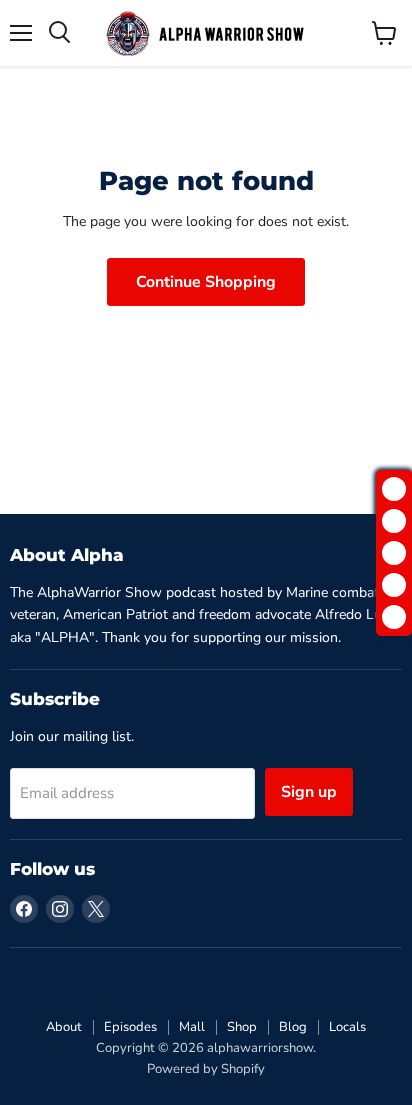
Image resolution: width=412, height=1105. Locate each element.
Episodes (130, 1027)
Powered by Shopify (206, 1069)
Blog (293, 1027)
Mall (192, 1027)
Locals (347, 1027)
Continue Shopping (206, 282)
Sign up (309, 792)
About (64, 1027)
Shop (242, 1027)
